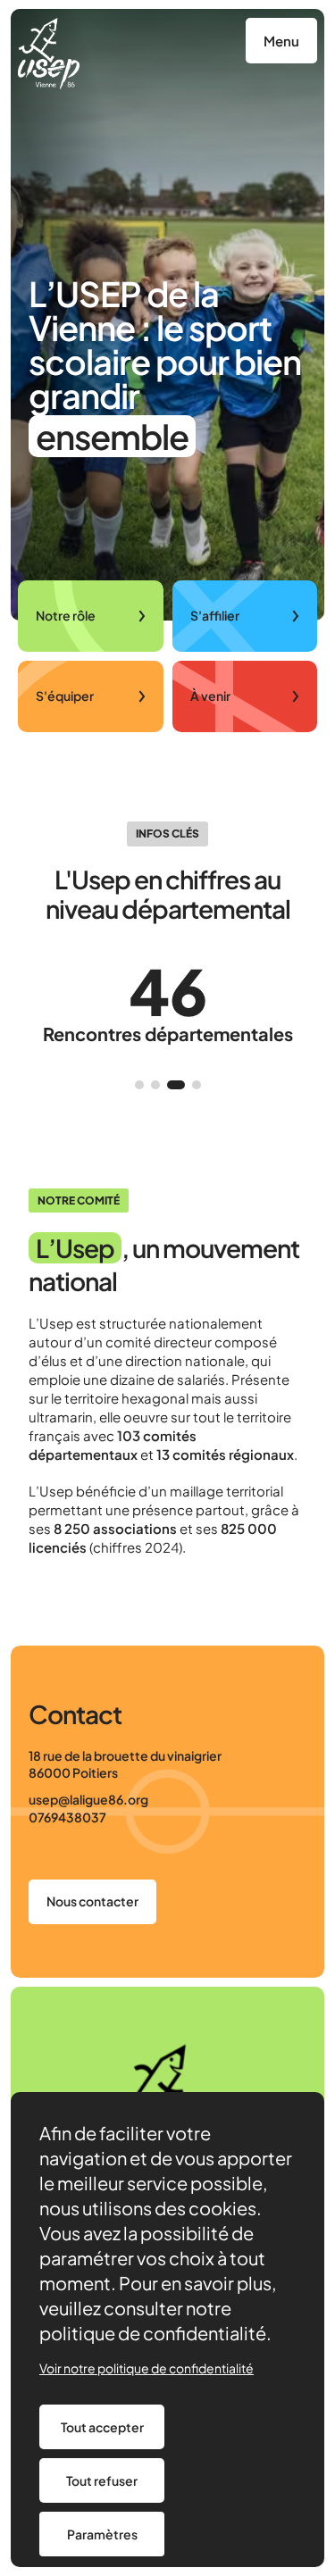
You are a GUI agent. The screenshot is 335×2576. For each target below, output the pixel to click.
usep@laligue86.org (88, 1799)
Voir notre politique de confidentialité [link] (147, 2368)
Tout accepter (102, 2427)
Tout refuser (102, 2480)
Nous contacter (92, 1901)
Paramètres (102, 2534)
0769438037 (67, 1817)
